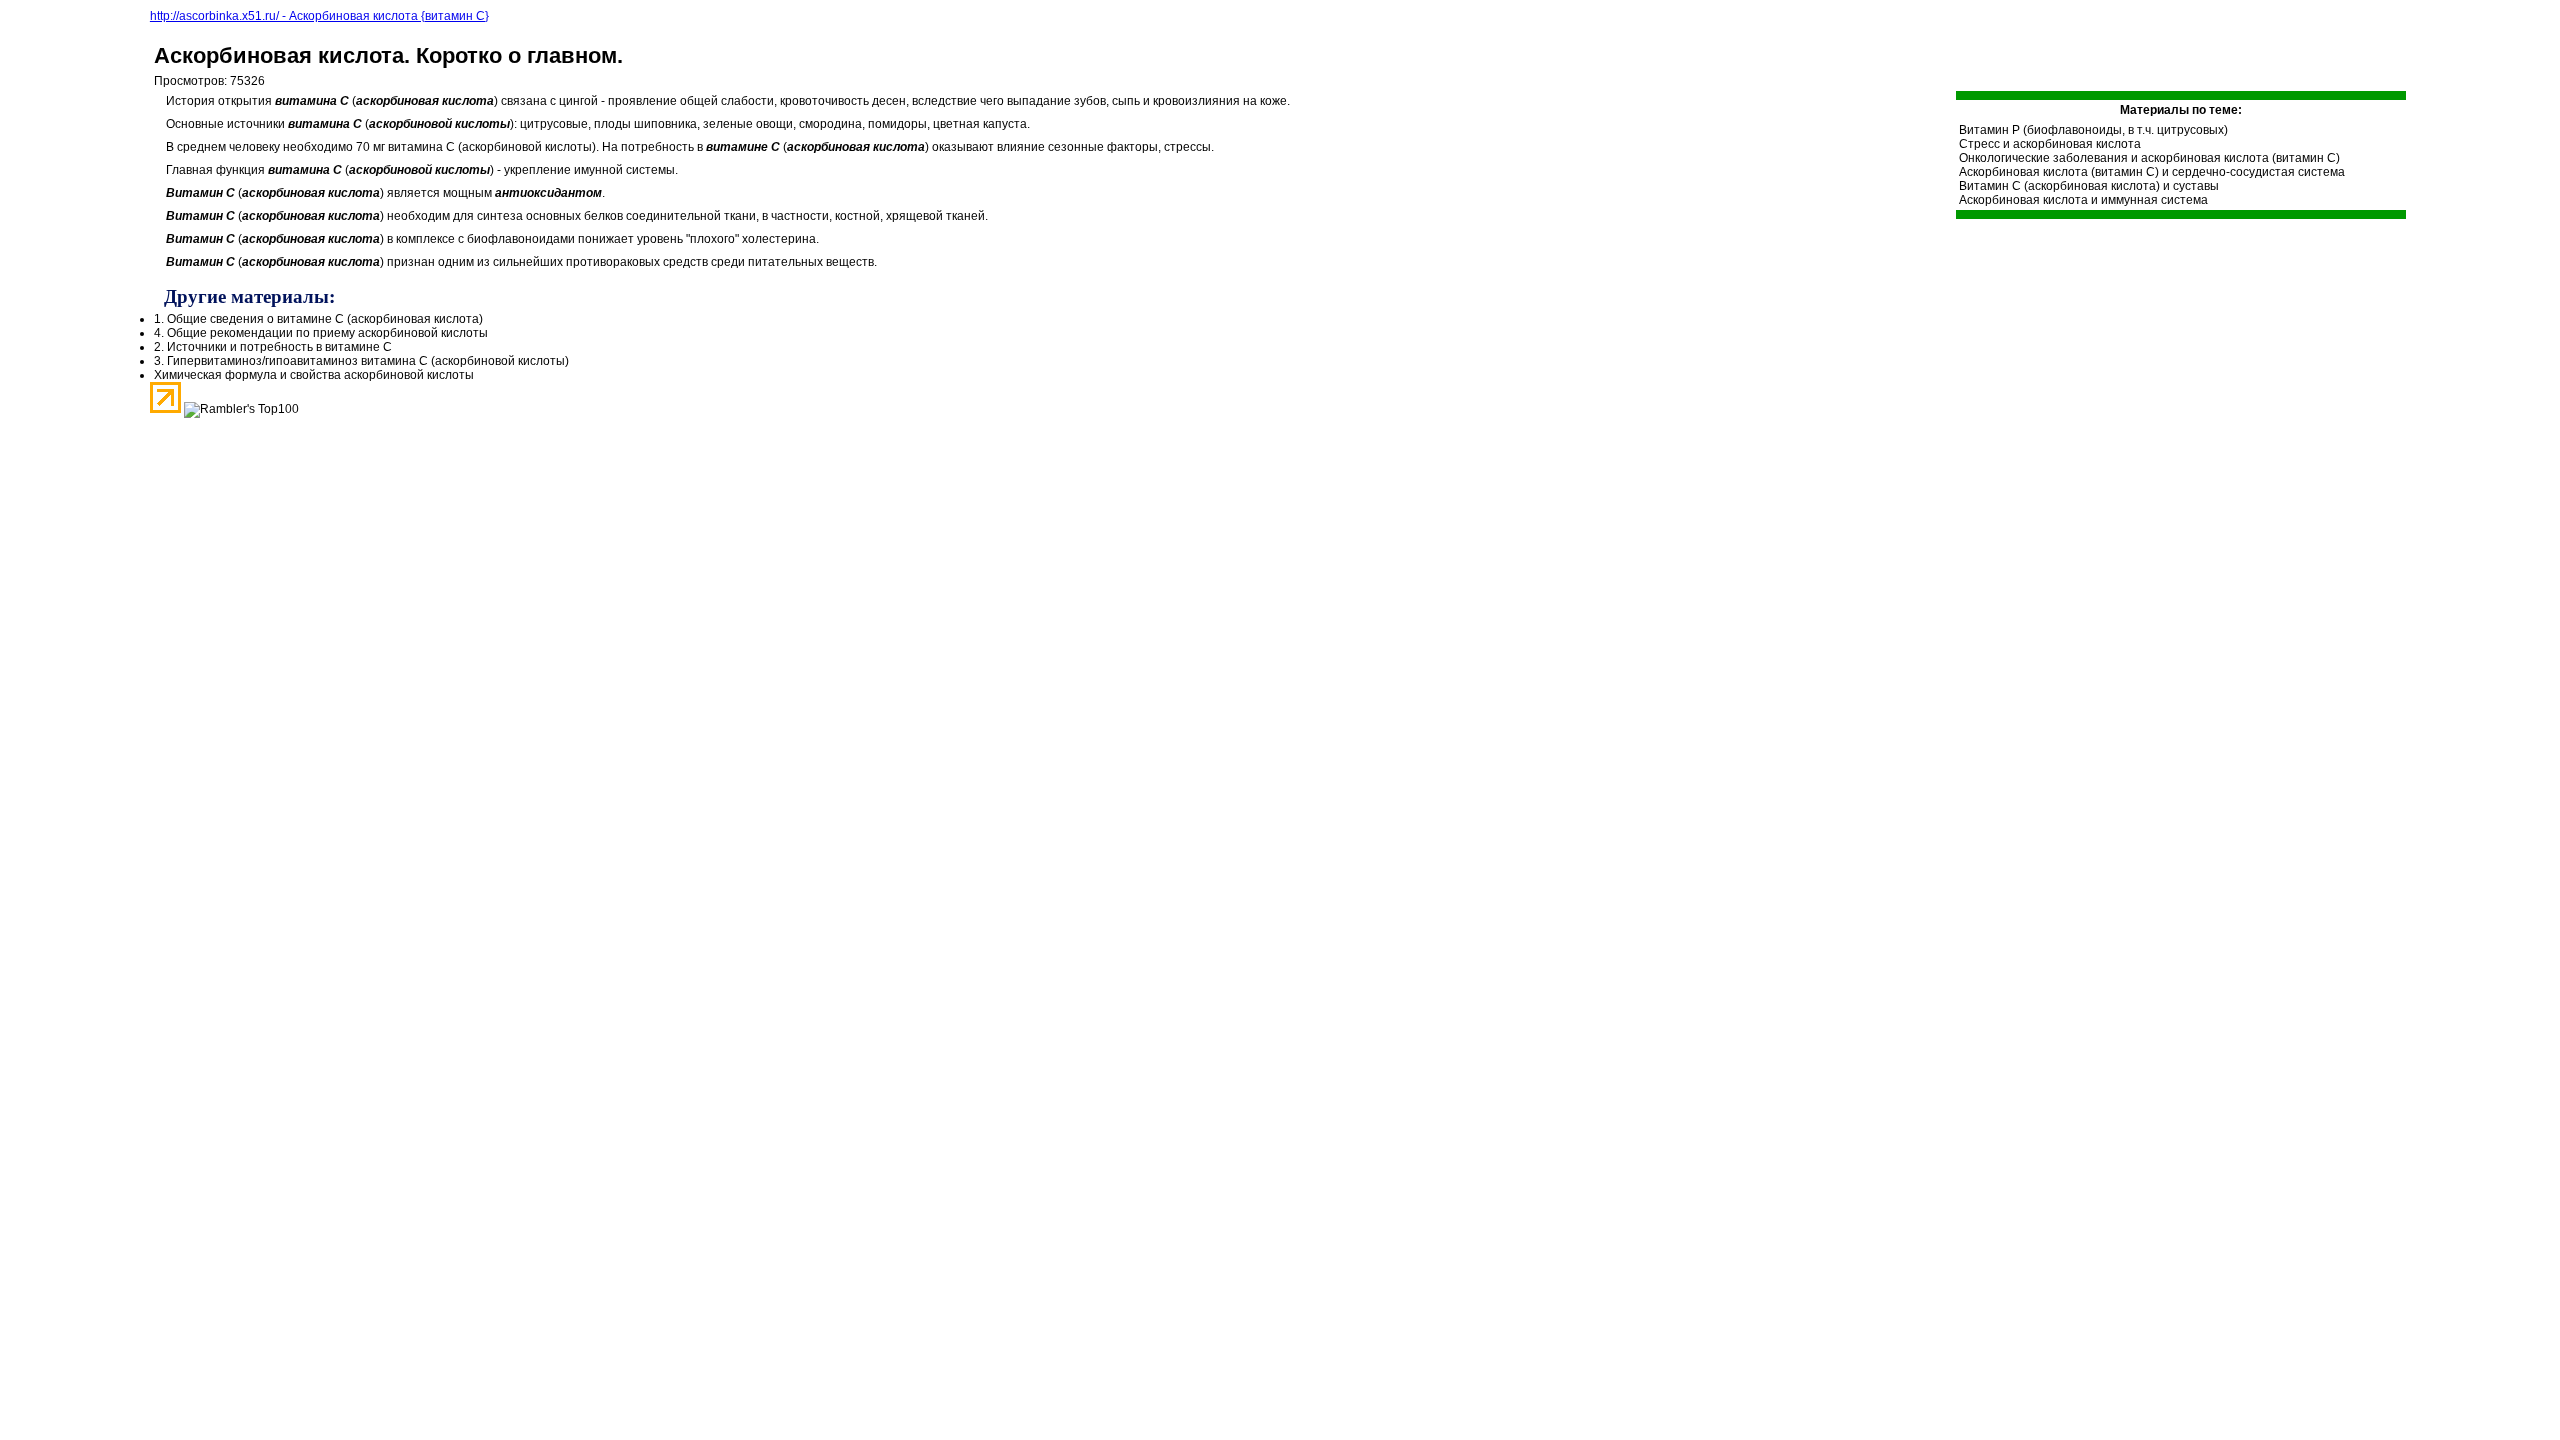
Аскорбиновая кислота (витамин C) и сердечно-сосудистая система (2152, 172)
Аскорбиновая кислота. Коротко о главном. (388, 55)
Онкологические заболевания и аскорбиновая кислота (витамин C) (2149, 158)
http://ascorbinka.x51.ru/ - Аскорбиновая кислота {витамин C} (319, 16)
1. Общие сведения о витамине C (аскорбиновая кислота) (318, 319)
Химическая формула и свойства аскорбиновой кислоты (314, 375)
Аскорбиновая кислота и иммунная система (2083, 200)
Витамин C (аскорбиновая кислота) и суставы (2089, 186)
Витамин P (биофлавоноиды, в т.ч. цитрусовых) (2093, 130)
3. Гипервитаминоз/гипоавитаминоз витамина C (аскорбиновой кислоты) (361, 361)
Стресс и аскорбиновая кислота (2050, 144)
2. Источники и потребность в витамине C (273, 347)
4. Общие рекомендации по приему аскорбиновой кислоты (321, 333)
